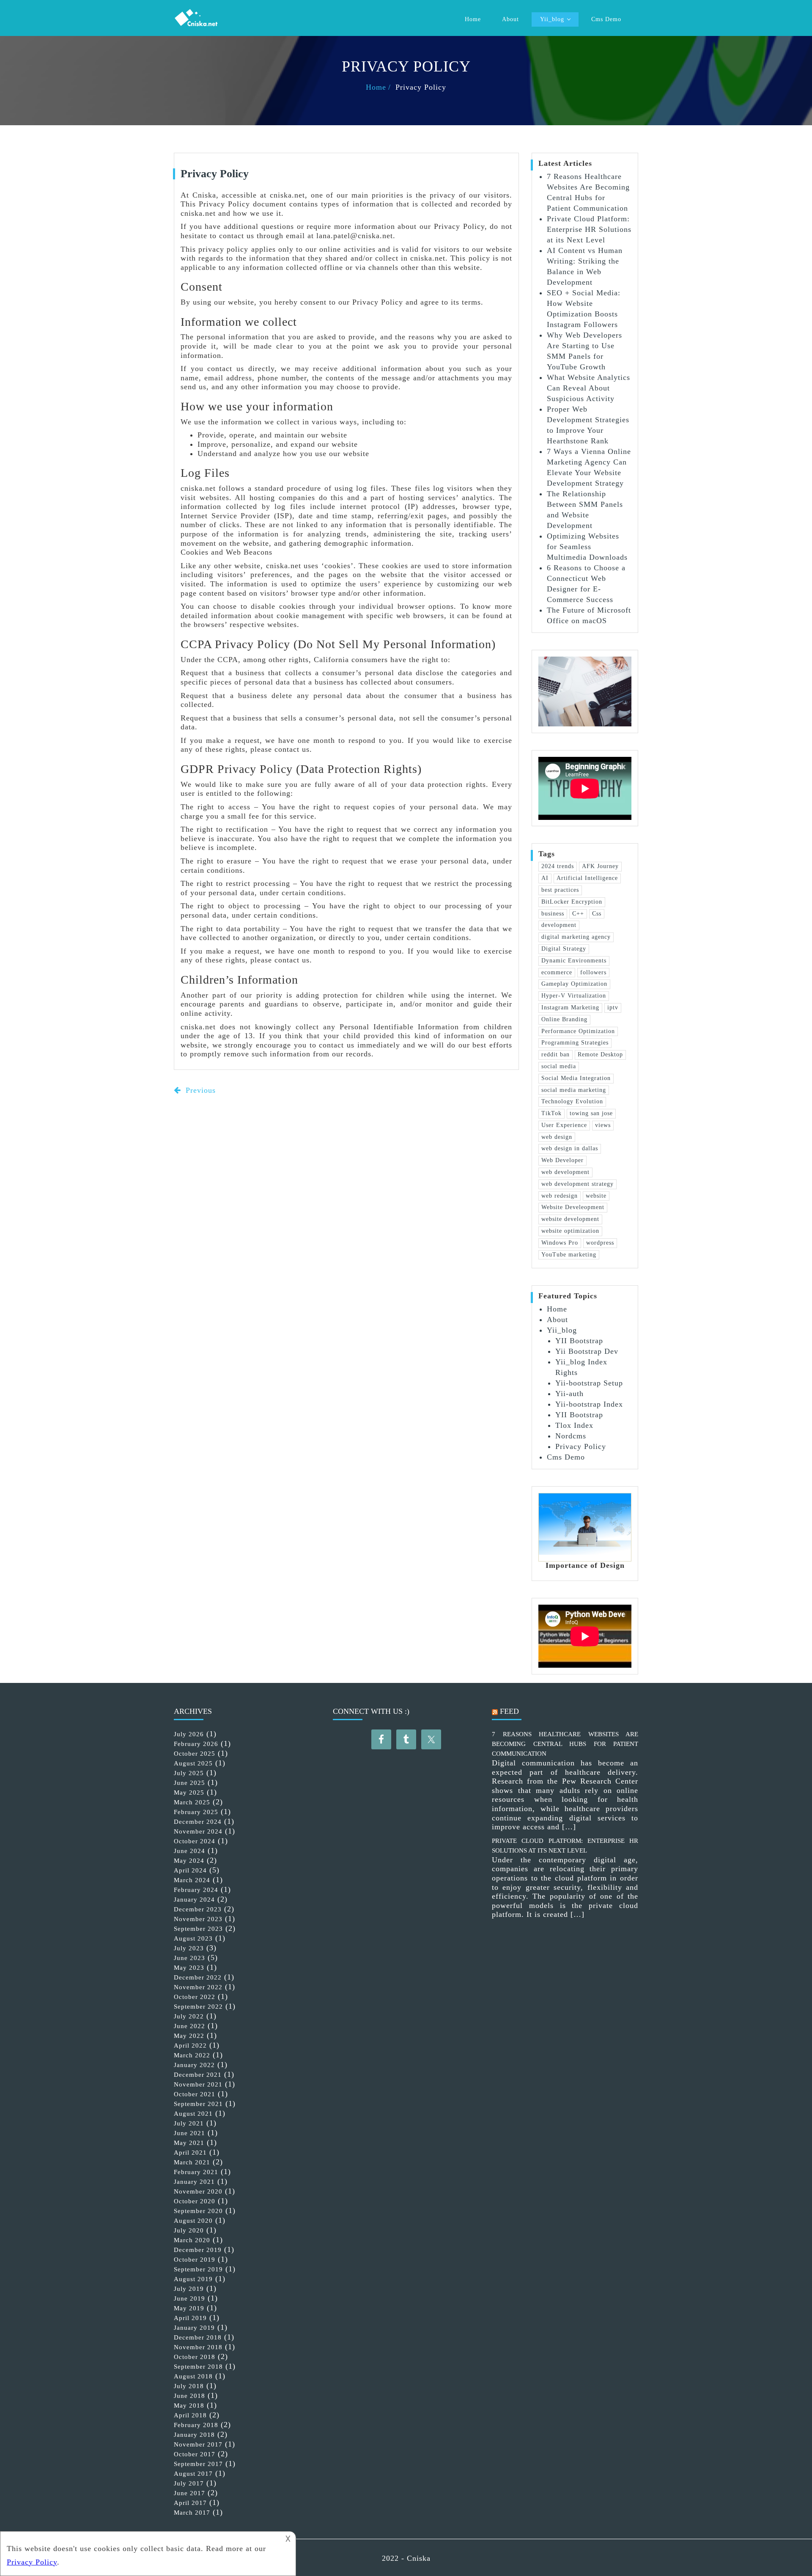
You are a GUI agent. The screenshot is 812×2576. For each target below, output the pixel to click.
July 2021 (189, 2123)
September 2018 (198, 2367)
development (559, 925)
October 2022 (195, 1997)
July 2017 (189, 2483)
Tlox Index (574, 1425)
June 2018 (189, 2396)
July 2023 (189, 1948)
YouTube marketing (569, 1255)
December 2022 (198, 1977)
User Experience (564, 1125)
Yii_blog (552, 19)
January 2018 (194, 2435)
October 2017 (195, 2454)
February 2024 (196, 1890)
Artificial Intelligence (587, 878)
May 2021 (189, 2143)
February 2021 (196, 2172)
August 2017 (193, 2474)
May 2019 (189, 2308)
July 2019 (189, 2289)
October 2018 (195, 2357)
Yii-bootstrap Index (589, 1404)
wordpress (600, 1243)
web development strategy (577, 1184)
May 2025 (189, 1792)
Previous (199, 1090)
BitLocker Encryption (572, 902)
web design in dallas (570, 1148)
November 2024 (198, 1831)
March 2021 (192, 2162)
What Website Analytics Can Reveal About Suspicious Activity (588, 388)
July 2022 (189, 2016)
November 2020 (198, 2191)
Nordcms (571, 1436)
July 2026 (189, 1734)
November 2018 (198, 2347)
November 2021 (198, 2084)
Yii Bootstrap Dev (587, 1351)
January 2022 (194, 2065)
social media (559, 1066)
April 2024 (190, 1870)
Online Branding (564, 1019)
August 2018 (193, 2376)
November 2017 (198, 2444)
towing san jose (591, 1113)
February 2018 (196, 2425)
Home (473, 19)
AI (545, 878)
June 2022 (189, 2026)
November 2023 (198, 1919)
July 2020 (189, 2230)
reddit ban (556, 1054)
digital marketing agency (576, 937)
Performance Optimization (578, 1031)
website (596, 1196)
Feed (509, 1711)
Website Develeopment (573, 1207)
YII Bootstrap (579, 1341)
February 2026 (196, 1744)
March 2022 (192, 2055)
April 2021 (190, 2153)
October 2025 (195, 1754)
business (553, 914)
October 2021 (195, 2094)
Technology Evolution (572, 1101)
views (603, 1125)
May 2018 (189, 2406)
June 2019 (189, 2298)
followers (593, 972)
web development (565, 1172)
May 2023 (189, 1968)
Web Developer (562, 1160)
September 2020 (198, 2211)
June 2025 (189, 1783)
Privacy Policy (581, 1446)
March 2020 (192, 2240)
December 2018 (198, 2337)
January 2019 (194, 2328)
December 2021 (198, 2075)
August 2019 (193, 2279)
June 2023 (189, 1958)
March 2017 (192, 2513)
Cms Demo (606, 19)
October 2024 (195, 1841)
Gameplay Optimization (574, 984)
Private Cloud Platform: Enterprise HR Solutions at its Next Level (589, 229)
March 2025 (192, 1802)
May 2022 (189, 2036)
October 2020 (195, 2201)
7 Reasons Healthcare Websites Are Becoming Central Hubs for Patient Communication (565, 1744)
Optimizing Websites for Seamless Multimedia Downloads (587, 547)
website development (570, 1219)
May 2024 (189, 1861)
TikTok (551, 1113)
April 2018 (190, 2415)
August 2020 (193, 2221)
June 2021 (189, 2133)
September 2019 (198, 2269)
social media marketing (574, 1090)
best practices (560, 890)
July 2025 (189, 1773)
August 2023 (193, 1938)
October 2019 (195, 2260)
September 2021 (198, 2104)
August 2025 (193, 1763)
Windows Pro (560, 1243)
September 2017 (198, 2464)
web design (557, 1137)
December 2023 (198, 1909)
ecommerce (557, 972)
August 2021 (193, 2114)
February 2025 (196, 1812)
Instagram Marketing (570, 1008)
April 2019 (190, 2318)
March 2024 (192, 1880)
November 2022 (198, 1987)
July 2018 (189, 2386)
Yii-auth (569, 1394)
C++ (578, 914)
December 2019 (198, 2250)
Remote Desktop (600, 1054)
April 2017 (190, 2503)
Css (597, 914)
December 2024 (198, 1822)
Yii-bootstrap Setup (589, 1383)
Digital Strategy (564, 949)
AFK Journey (600, 866)
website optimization (570, 1231)
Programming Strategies (575, 1043)
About (510, 19)
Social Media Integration (576, 1078)
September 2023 (198, 1929)
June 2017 (189, 2493)
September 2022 (198, 2007)
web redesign (560, 1196)
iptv (613, 1008)
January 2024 (194, 1900)
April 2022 (190, 2045)
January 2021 (194, 2182)
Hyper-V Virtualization (574, 996)
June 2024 (189, 1851)
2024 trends (558, 866)
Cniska (419, 2558)
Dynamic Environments (574, 961)
